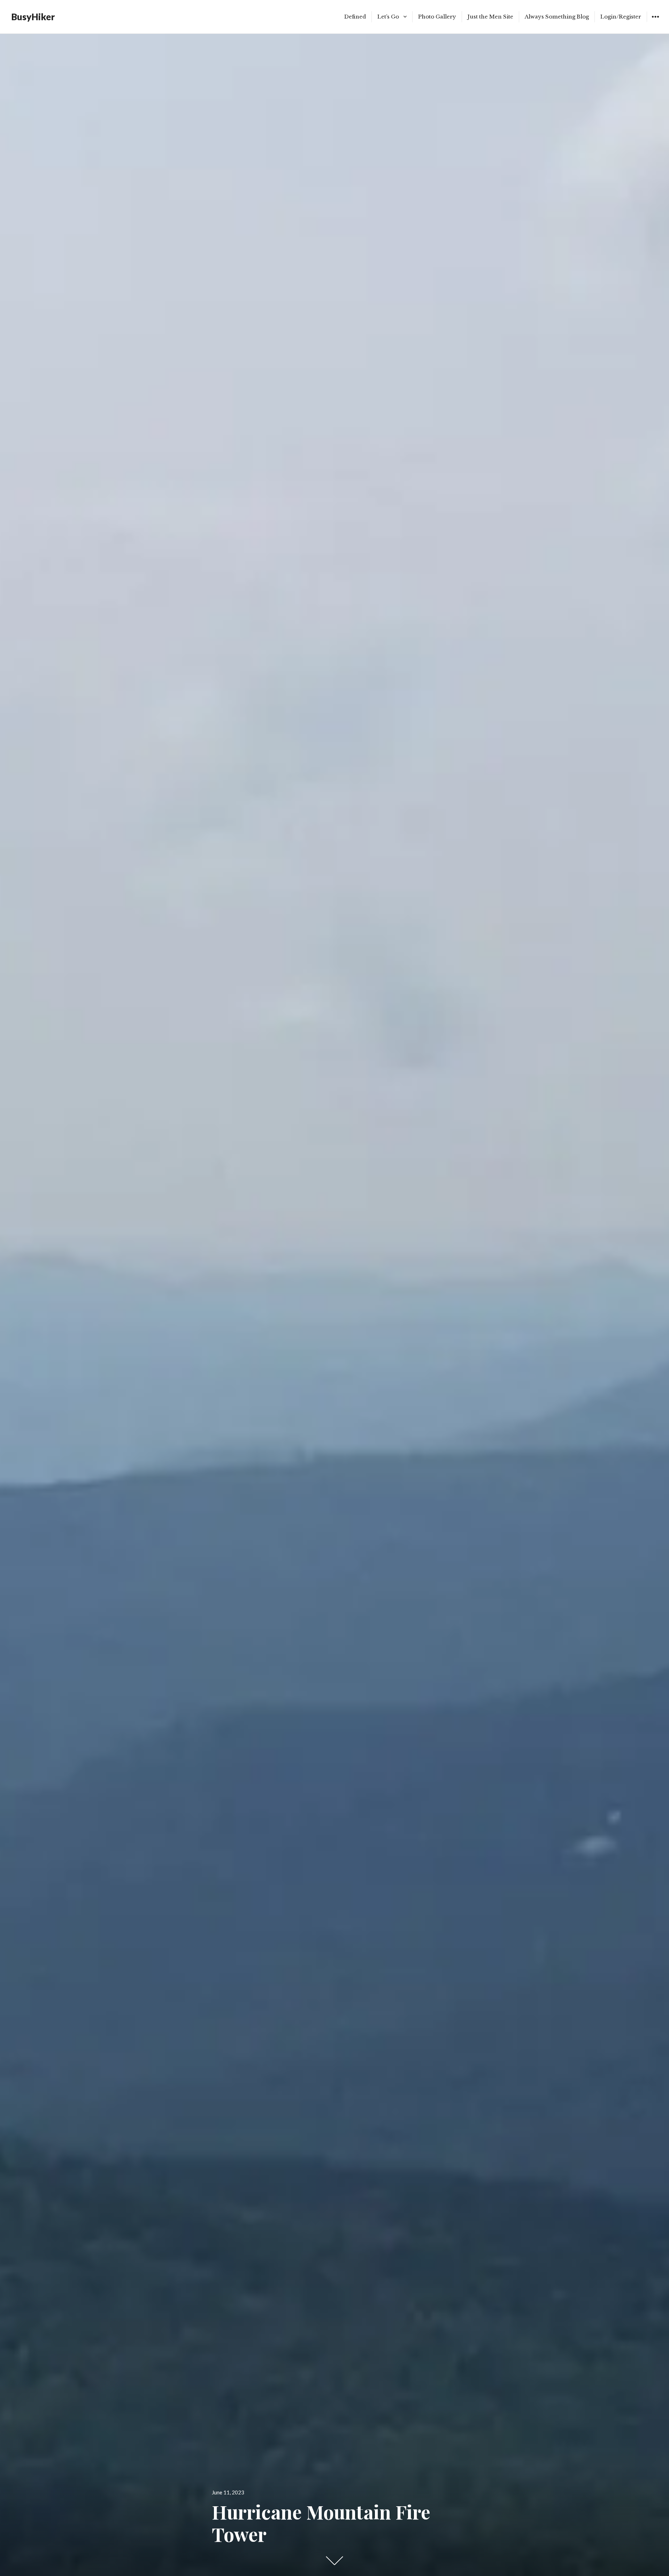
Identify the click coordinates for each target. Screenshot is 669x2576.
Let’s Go (388, 17)
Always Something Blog (557, 17)
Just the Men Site (490, 17)
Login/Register (621, 17)
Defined (355, 17)
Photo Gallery (437, 17)
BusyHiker (33, 17)
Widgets (655, 22)
